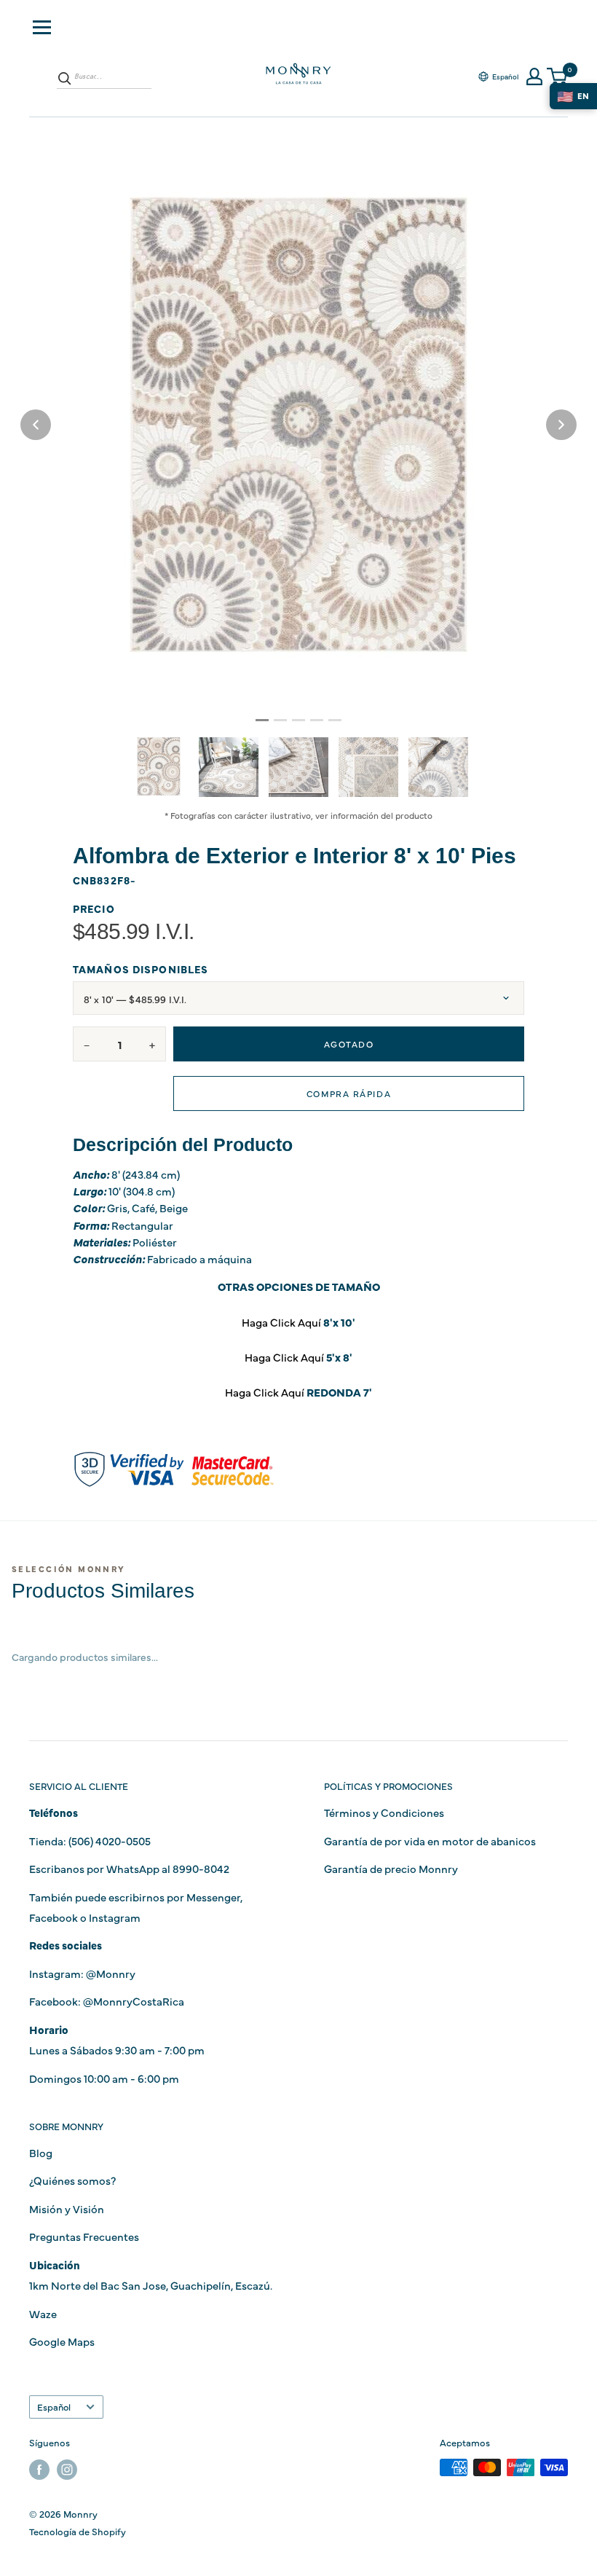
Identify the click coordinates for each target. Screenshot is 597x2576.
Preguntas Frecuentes (84, 2236)
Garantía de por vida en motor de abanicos (430, 1841)
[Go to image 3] (298, 720)
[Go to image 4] (317, 720)
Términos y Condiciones (384, 1812)
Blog (41, 2152)
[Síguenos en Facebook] (39, 2469)
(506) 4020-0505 (110, 1841)
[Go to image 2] (280, 720)
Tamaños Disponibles (141, 969)
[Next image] (561, 425)
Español (54, 2407)
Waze (43, 2313)
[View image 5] (438, 767)
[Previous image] (36, 425)
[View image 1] (159, 766)
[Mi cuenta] (534, 76)
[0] (558, 77)
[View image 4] (368, 767)
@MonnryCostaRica (134, 2001)
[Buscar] (65, 78)
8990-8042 (201, 1868)
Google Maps (62, 2341)
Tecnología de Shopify (78, 2531)
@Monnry (111, 1973)
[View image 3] (298, 767)
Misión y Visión (67, 2208)
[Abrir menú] (42, 27)
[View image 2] (229, 767)
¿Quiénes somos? (72, 2180)
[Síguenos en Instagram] (67, 2469)
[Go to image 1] (262, 720)
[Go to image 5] (335, 720)
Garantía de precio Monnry (391, 1868)
